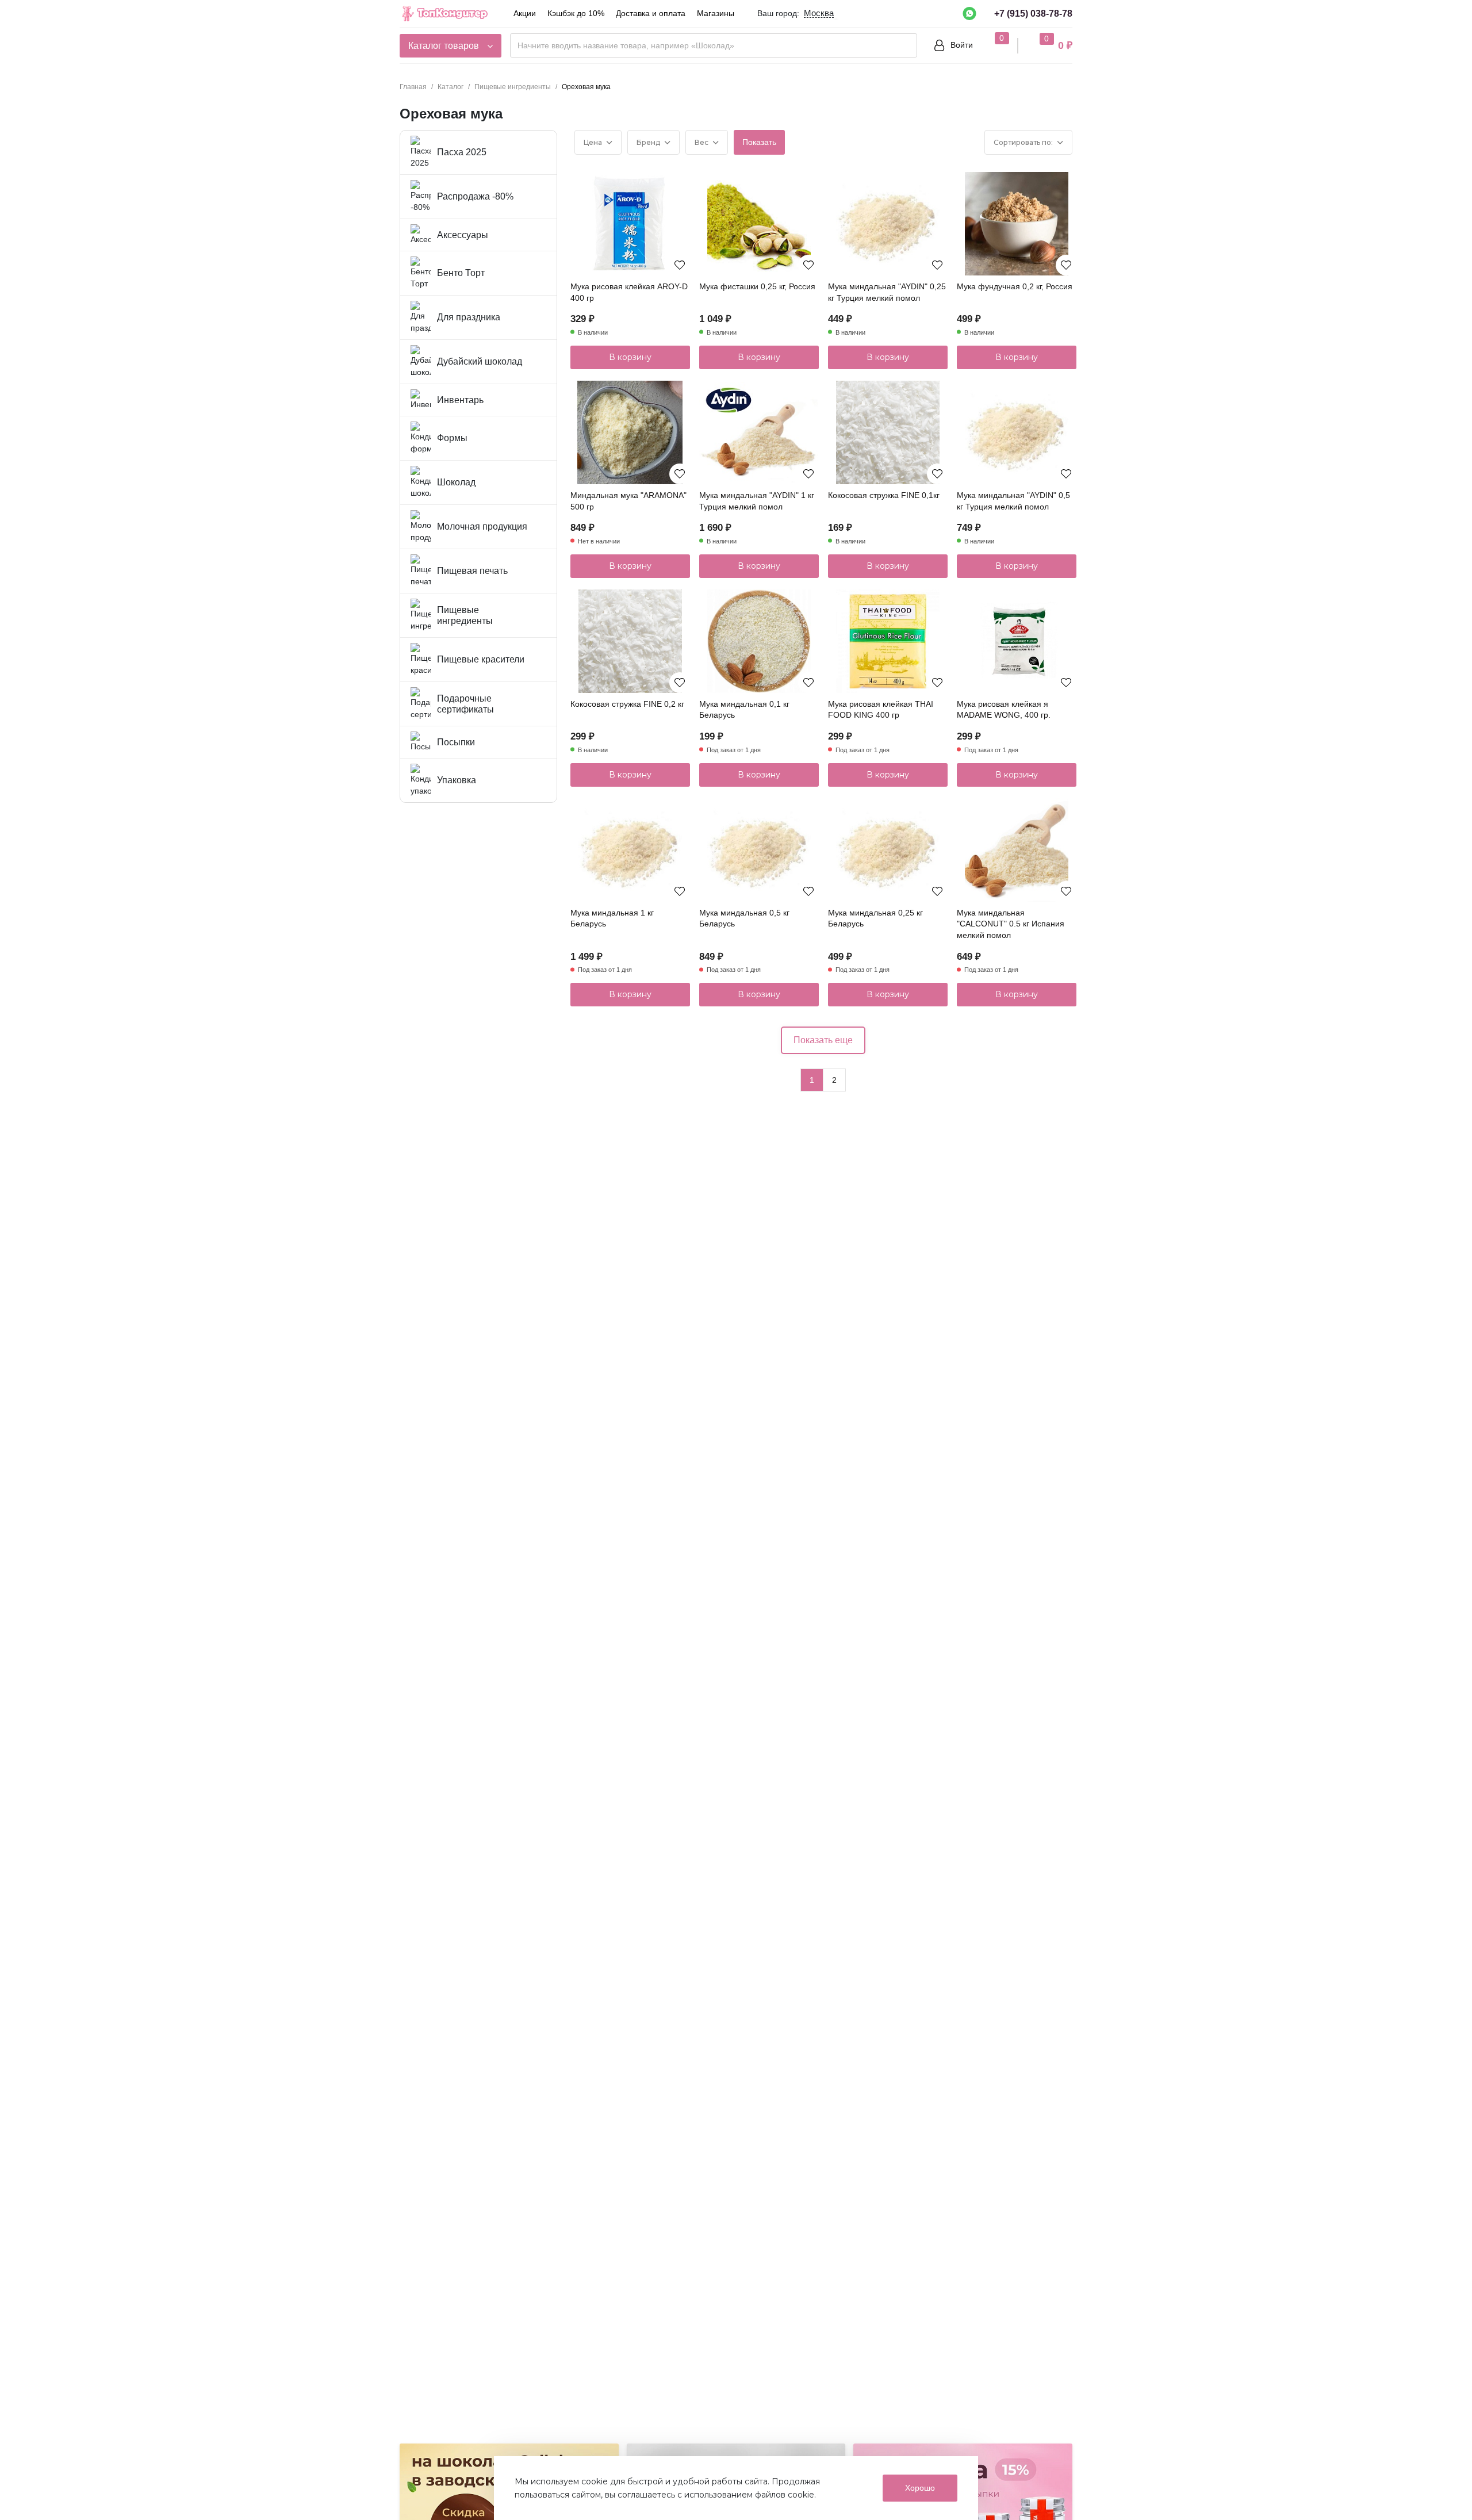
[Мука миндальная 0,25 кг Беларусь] (888, 850)
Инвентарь (460, 400)
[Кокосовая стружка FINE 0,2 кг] (630, 641)
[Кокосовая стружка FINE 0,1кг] (888, 432)
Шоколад (456, 482)
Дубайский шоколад (480, 361)
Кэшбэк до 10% (576, 13)
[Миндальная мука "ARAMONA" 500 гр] (630, 432)
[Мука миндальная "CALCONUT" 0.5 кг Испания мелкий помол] (1017, 850)
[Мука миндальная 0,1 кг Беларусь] (759, 641)
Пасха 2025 (462, 152)
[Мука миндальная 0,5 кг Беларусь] (759, 850)
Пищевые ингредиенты (465, 616)
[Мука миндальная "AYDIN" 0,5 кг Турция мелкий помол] (1017, 432)
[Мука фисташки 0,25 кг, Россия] (759, 224)
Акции (525, 13)
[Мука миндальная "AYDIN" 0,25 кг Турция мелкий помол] (888, 224)
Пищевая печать (472, 571)
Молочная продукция (482, 526)
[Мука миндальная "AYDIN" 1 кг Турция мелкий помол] (759, 432)
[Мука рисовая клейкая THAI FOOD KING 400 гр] (888, 641)
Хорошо (920, 2488)
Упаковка (457, 780)
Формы (452, 438)
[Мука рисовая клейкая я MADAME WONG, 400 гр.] (1017, 641)
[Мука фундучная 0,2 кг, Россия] (1017, 224)
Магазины (716, 13)
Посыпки (456, 742)
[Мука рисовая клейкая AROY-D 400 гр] (630, 224)
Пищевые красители (481, 659)
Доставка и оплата (651, 13)
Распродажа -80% (475, 196)
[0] (991, 45)
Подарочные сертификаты (465, 704)
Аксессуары (463, 235)
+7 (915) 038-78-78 (1033, 14)
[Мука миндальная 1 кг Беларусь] (630, 850)
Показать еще (823, 1040)
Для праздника (469, 317)
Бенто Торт (461, 273)
